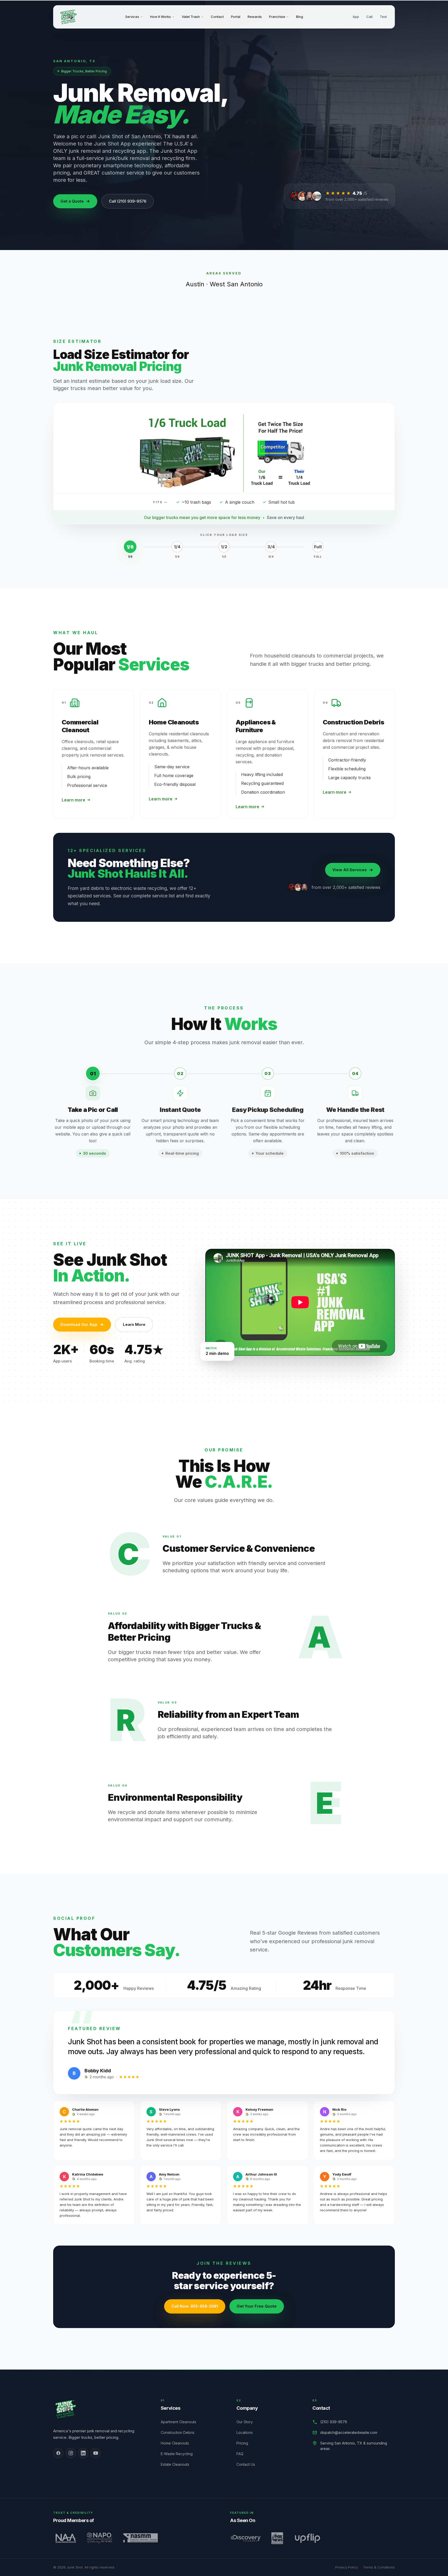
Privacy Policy (346, 2567)
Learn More (134, 1324)
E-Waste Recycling (180, 2454)
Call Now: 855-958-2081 (195, 2306)
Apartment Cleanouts (181, 2422)
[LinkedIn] (83, 2453)
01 (93, 1074)
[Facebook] (58, 2453)
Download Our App (79, 1324)
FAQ (243, 2454)
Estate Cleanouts (178, 2464)
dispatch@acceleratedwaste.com (349, 2432)
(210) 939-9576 (334, 2422)
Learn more (73, 800)
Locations (247, 2432)
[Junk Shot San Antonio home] (68, 17)
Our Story (247, 2422)
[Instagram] (71, 2453)
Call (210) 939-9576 (128, 201)
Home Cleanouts (178, 2443)
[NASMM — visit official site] (141, 2538)
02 (180, 1074)
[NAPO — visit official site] (99, 2538)
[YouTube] (96, 2453)
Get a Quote (72, 201)
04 (355, 1074)
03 (268, 1074)
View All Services (350, 870)
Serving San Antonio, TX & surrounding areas (354, 2446)
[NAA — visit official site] (65, 2538)
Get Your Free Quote (257, 2306)
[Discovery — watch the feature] (246, 2538)
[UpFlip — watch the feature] (307, 2538)
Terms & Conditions (379, 2567)
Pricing (245, 2443)
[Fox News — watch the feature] (277, 2538)
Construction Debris (180, 2432)
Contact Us (249, 2464)
